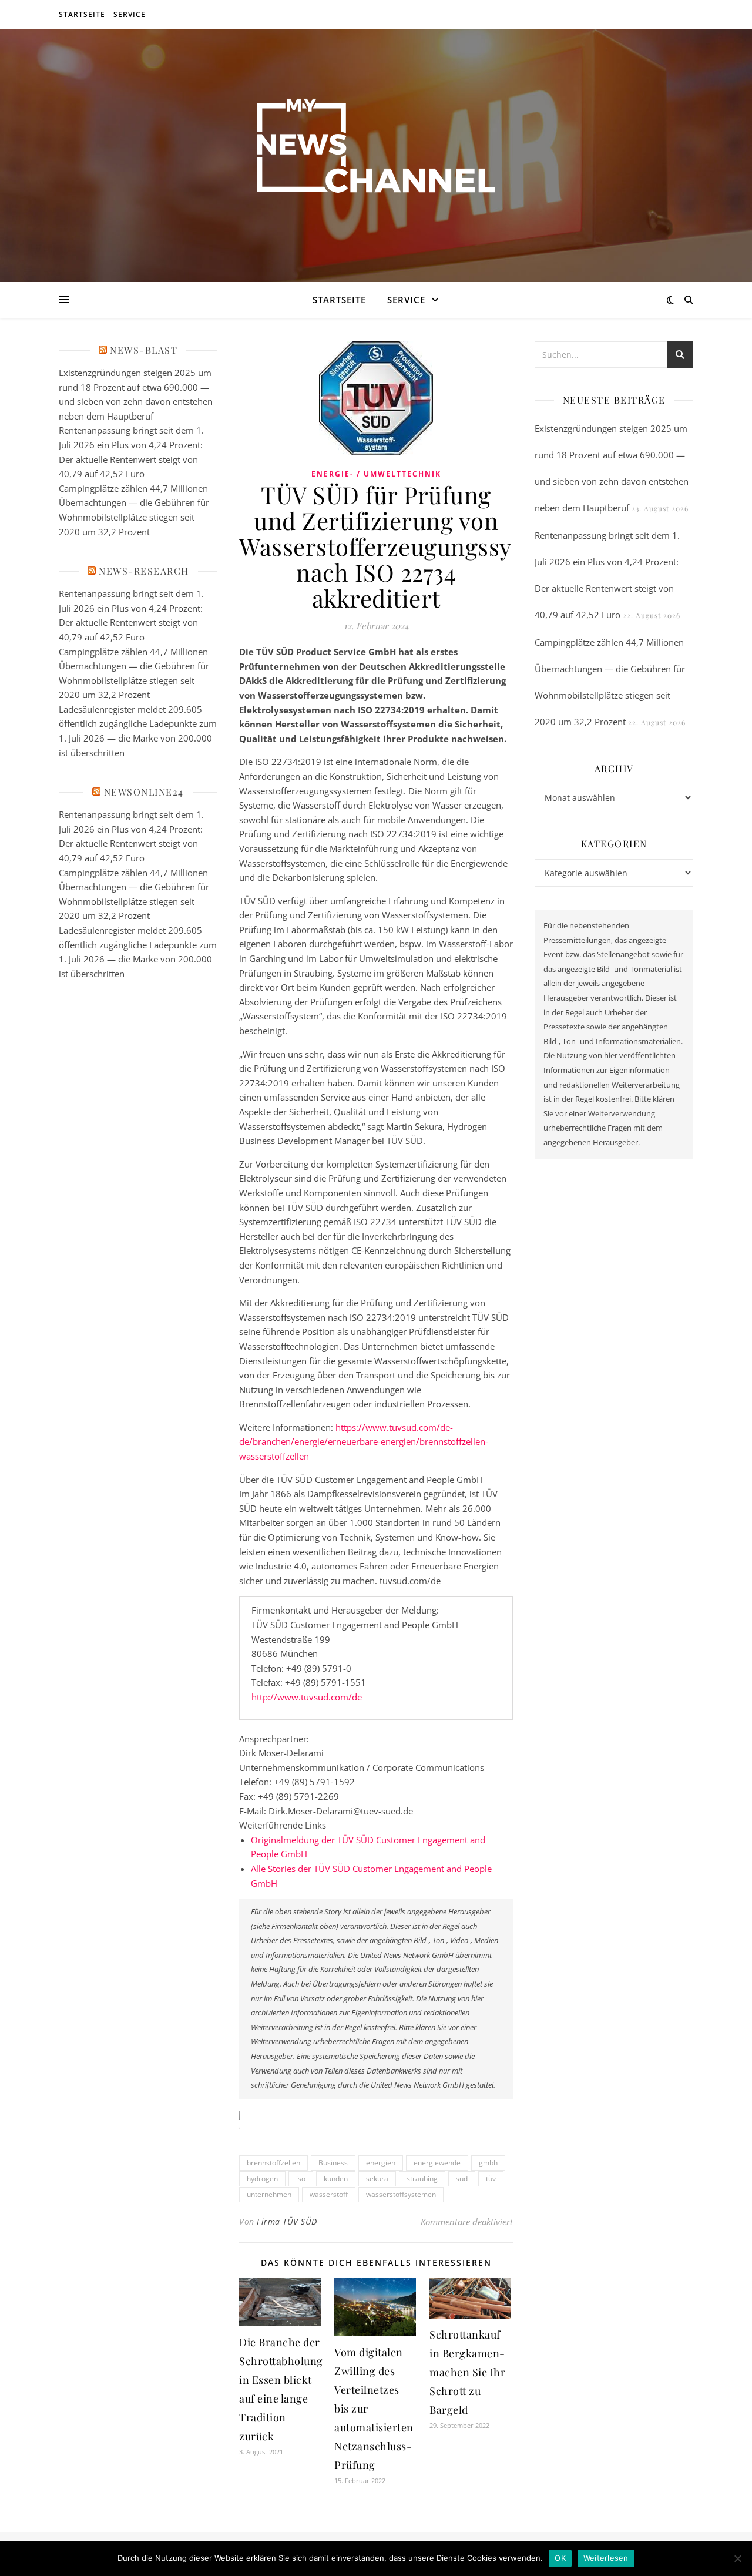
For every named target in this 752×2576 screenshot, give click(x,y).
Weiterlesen (606, 2558)
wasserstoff (329, 2194)
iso (301, 2178)
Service (130, 14)
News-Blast (144, 350)
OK (560, 2558)
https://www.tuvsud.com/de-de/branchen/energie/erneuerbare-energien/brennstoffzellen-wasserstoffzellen (364, 1442)
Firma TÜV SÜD (287, 2221)
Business (333, 2163)
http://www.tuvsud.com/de (307, 1697)
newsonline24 (144, 792)
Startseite (82, 14)
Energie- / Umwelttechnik (376, 474)
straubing (422, 2178)
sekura (377, 2178)
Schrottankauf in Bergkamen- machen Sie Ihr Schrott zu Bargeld (467, 2372)
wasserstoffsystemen (401, 2194)
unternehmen (269, 2194)
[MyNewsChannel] (376, 148)
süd (462, 2178)
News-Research (144, 571)
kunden (336, 2178)
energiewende (437, 2163)
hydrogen (262, 2178)
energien (381, 2163)
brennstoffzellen (273, 2163)
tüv (491, 2178)
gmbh (488, 2163)
